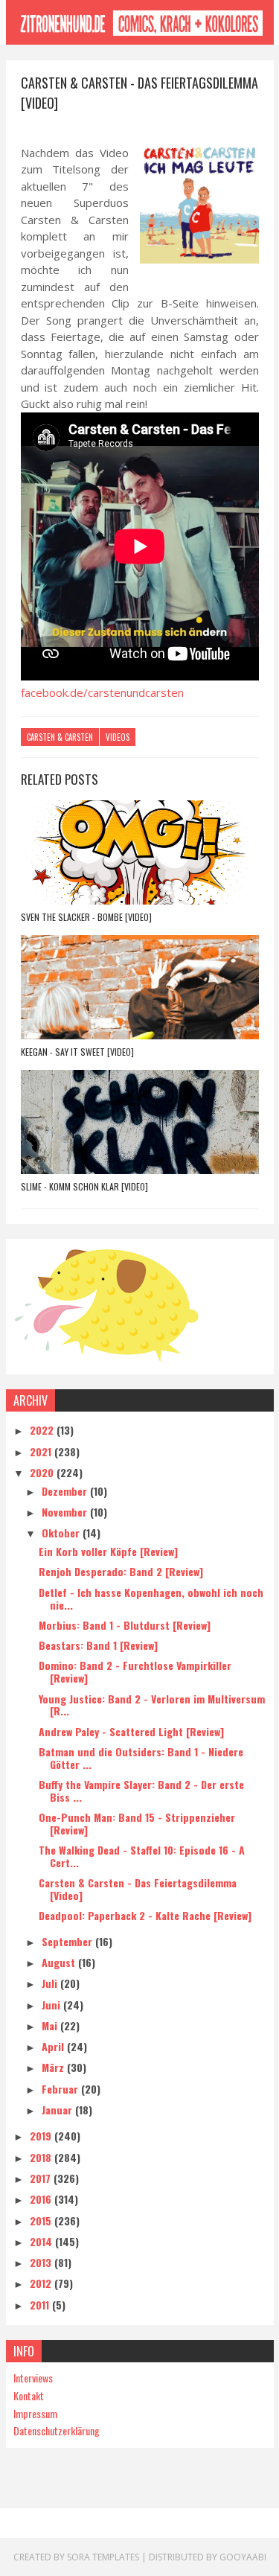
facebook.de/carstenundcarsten (102, 692)
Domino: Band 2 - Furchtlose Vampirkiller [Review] (135, 1671)
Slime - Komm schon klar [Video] (84, 1186)
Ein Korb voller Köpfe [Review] (108, 1551)
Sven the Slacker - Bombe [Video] (86, 917)
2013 (42, 2262)
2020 (43, 1472)
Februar (61, 2089)
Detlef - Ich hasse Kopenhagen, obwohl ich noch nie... (151, 1598)
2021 (42, 1451)
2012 (42, 2283)
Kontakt (29, 2395)
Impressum (35, 2413)
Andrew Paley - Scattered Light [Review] (131, 1731)
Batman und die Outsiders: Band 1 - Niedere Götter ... (141, 1758)
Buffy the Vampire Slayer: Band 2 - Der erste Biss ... (141, 1791)
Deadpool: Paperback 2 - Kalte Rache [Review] (145, 1915)
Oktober (62, 1533)
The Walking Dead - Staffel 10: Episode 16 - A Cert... (142, 1856)
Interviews (33, 2378)
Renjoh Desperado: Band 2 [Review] (121, 1571)
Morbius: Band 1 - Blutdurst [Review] (125, 1625)
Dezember (66, 1491)
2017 (42, 2178)
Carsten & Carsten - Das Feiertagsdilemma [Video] (138, 1889)
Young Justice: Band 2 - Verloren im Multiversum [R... (152, 1705)
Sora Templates (103, 2557)
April (54, 2046)
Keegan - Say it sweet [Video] (77, 1052)
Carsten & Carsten (60, 737)
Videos (118, 737)
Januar (58, 2110)
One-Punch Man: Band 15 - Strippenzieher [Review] (137, 1823)
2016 (42, 2199)
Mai (51, 2025)
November (66, 1512)
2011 (41, 2305)
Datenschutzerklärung (57, 2430)
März (54, 2067)
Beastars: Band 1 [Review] (98, 1645)
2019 (42, 2136)
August (60, 1962)
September (68, 1941)
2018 (42, 2157)
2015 (42, 2220)
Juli (51, 1983)
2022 (43, 1430)
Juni (52, 2005)
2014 (42, 2241)
